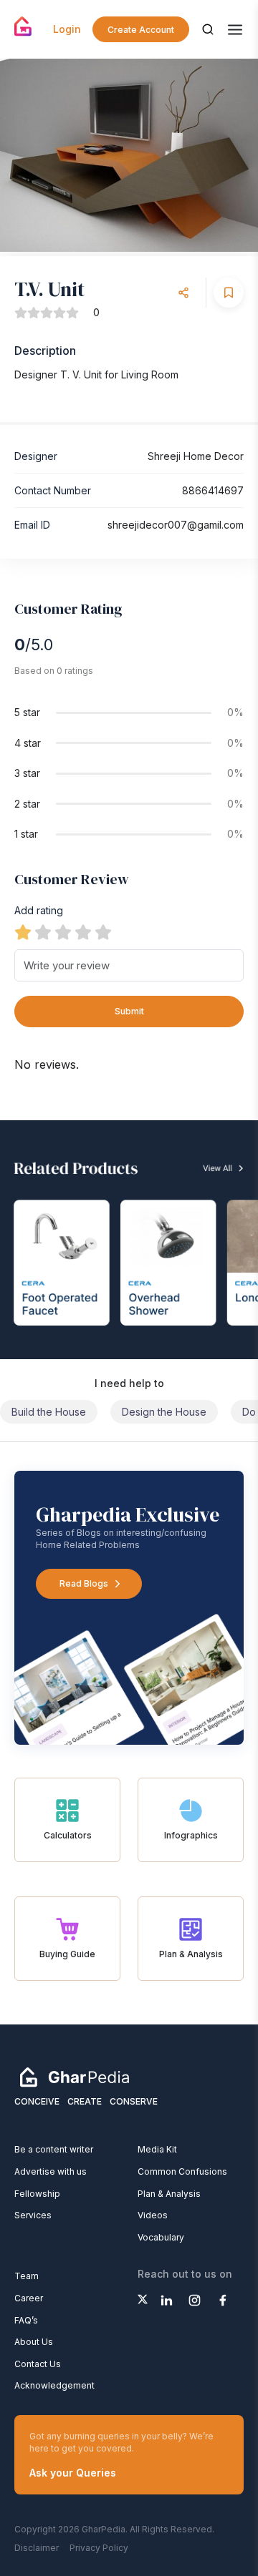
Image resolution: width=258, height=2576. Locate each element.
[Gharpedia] (75, 2077)
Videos (153, 2215)
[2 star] (43, 932)
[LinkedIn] (167, 2300)
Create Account (141, 30)
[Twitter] (143, 2299)
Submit (129, 1011)
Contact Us (38, 2364)
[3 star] (63, 932)
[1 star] (23, 932)
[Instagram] (195, 2300)
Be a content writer (54, 2149)
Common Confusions (182, 2171)
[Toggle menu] (235, 30)
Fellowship (37, 2194)
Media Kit (157, 2149)
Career (29, 2298)
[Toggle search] (208, 29)
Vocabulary (161, 2237)
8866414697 (213, 490)
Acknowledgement (54, 2385)
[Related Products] (129, 1240)
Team (27, 2276)
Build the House (49, 1412)
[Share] (183, 293)
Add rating (39, 910)
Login (67, 29)
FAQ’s (26, 2320)
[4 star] (83, 932)
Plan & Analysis (169, 2194)
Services (33, 2215)
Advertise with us (51, 2171)
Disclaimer (37, 2548)
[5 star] (103, 932)
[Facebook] (223, 2300)
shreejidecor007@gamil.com (176, 525)
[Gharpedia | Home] (23, 26)
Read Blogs (84, 1583)
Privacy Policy (99, 2548)
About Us (34, 2342)
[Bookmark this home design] (229, 293)
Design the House (164, 1412)
